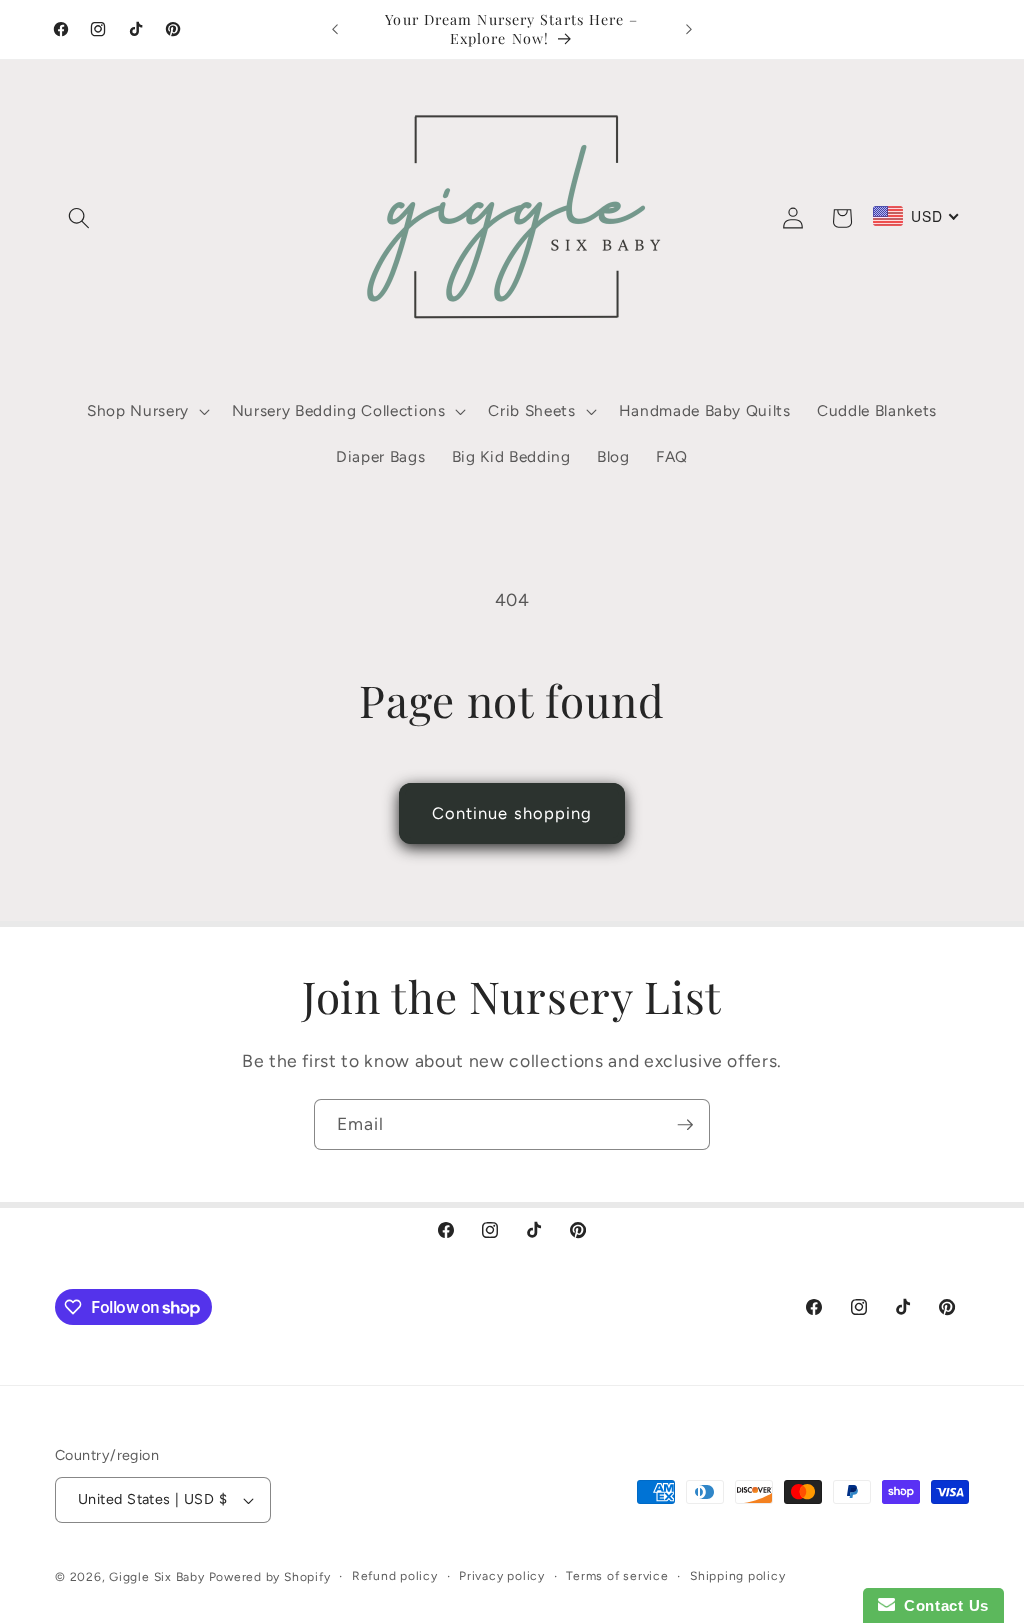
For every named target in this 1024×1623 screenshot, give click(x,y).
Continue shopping (512, 813)
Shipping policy (738, 1576)
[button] (79, 218)
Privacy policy (502, 1576)
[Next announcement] (689, 30)
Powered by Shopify (270, 1577)
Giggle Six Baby (157, 1577)
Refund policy (395, 1576)
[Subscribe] (685, 1125)
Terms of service (617, 1576)
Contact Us (942, 1605)
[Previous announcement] (335, 30)
